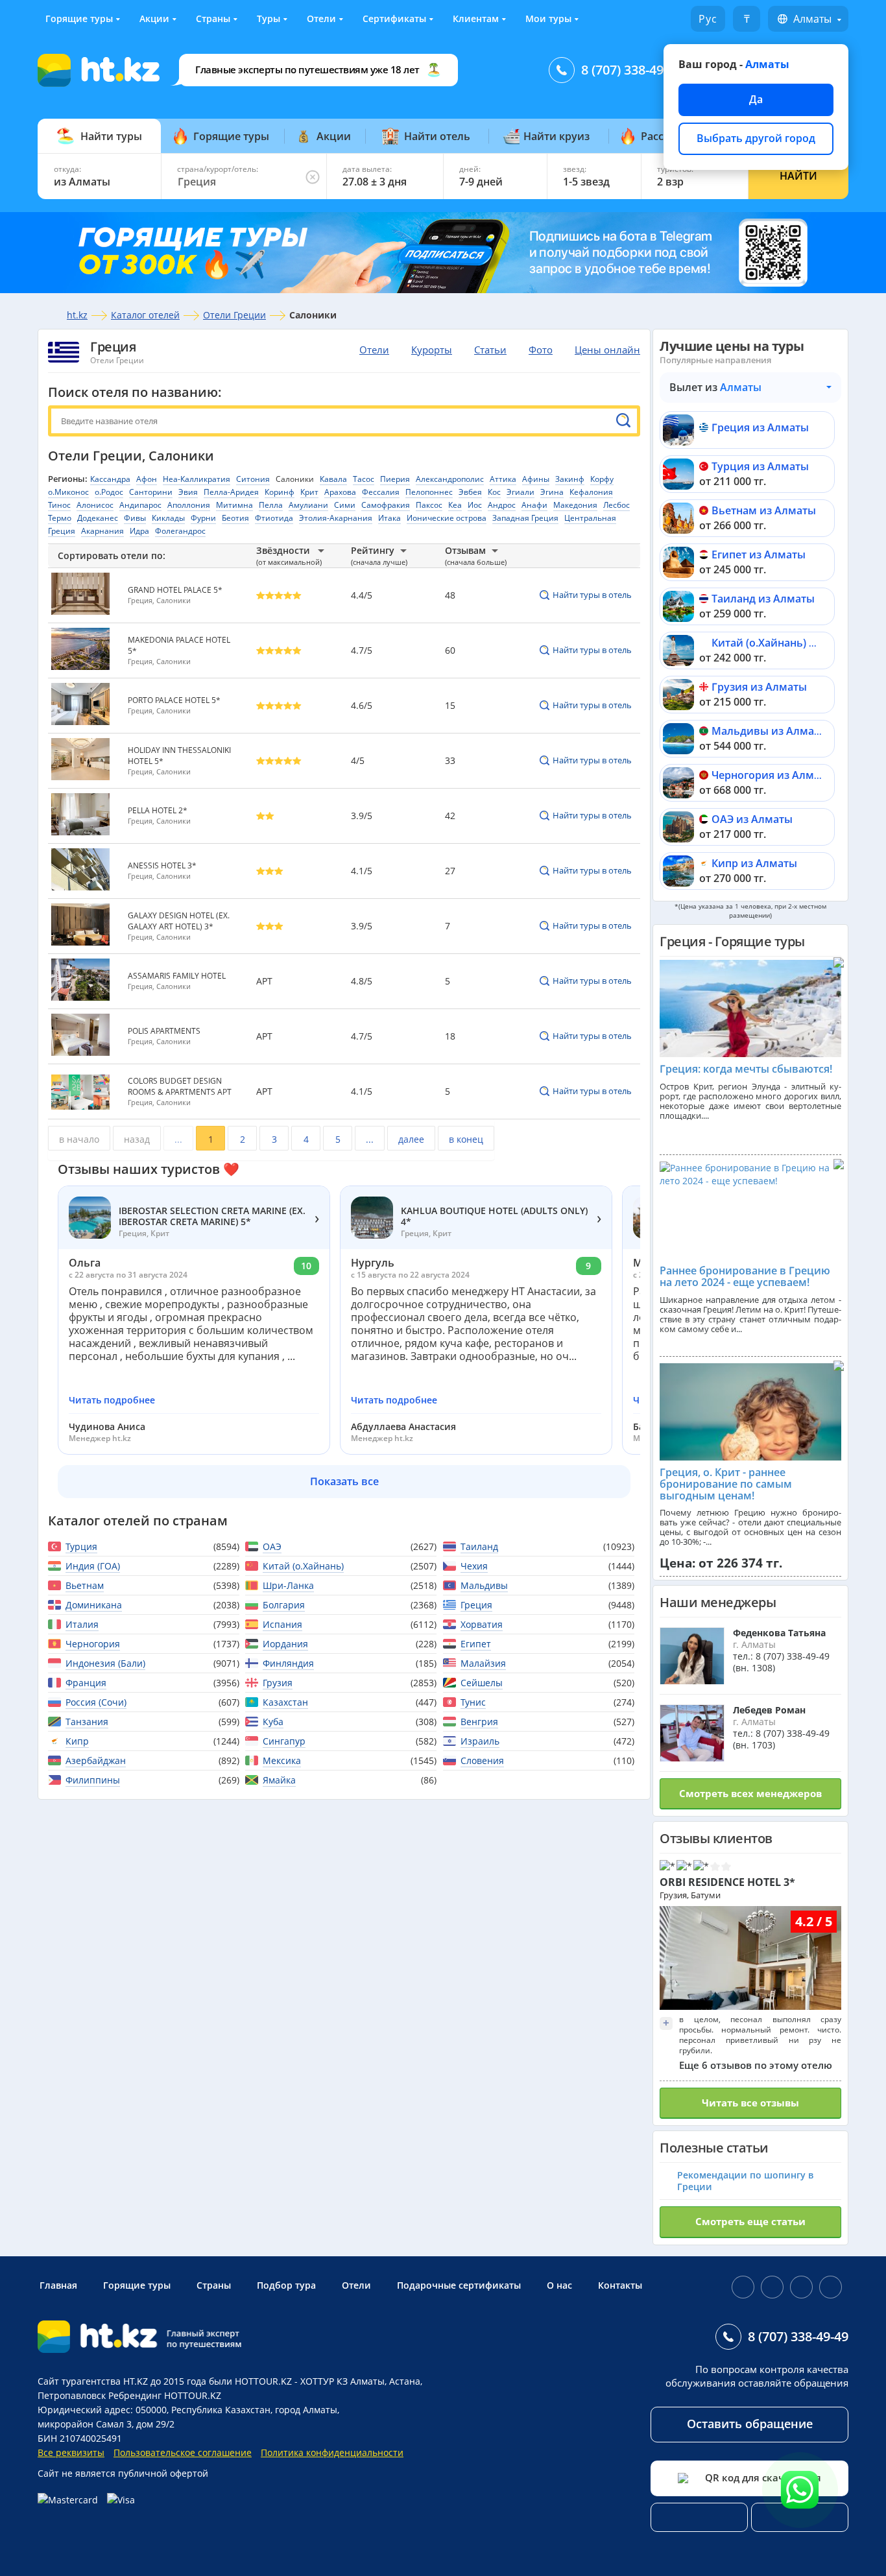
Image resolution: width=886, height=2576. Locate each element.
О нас (559, 2285)
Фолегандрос (180, 531)
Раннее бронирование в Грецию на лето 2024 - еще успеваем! (745, 1276)
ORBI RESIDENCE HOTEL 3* (727, 1882)
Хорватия (482, 1624)
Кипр (77, 1741)
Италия (82, 1624)
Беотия (235, 518)
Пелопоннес (429, 492)
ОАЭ (272, 1546)
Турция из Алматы (760, 466)
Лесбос (617, 505)
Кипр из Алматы (754, 863)
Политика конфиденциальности (332, 2452)
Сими (345, 505)
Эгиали (521, 492)
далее (411, 1139)
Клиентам (476, 18)
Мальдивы (484, 1585)
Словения (482, 1760)
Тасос (364, 479)
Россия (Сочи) (96, 1702)
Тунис (473, 1702)
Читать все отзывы (750, 2103)
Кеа (455, 505)
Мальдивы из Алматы (770, 731)
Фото (541, 350)
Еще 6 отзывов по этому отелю (756, 2065)
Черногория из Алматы (772, 775)
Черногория (93, 1644)
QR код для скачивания (763, 2477)
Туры (269, 18)
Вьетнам (85, 1585)
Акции (154, 18)
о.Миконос (68, 492)
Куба (273, 1722)
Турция (81, 1546)
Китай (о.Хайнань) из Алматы (788, 643)
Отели (321, 18)
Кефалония (591, 492)
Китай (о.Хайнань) (303, 1566)
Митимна (234, 505)
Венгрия (479, 1722)
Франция (86, 1683)
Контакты (620, 2285)
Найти (798, 176)
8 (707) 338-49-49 (631, 70)
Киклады (168, 518)
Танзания (87, 1722)
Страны (213, 18)
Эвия (188, 492)
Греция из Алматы (760, 427)
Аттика (503, 479)
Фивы (135, 518)
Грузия (278, 1683)
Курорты (432, 350)
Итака (389, 518)
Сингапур (284, 1741)
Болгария (284, 1605)
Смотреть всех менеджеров (750, 1793)
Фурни (203, 518)
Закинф (570, 479)
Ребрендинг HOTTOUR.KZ (165, 2395)
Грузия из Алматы (759, 687)
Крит (309, 492)
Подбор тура (286, 2285)
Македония (575, 505)
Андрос (502, 505)
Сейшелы (482, 1683)
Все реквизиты (71, 2452)
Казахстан (285, 1702)
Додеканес (98, 518)
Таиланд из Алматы (763, 599)
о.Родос (109, 492)
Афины (536, 479)
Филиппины (93, 1780)
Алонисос (95, 505)
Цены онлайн (607, 350)
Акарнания (102, 531)
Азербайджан (96, 1760)
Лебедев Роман (769, 1710)
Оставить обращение (750, 2424)
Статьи (490, 350)
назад (137, 1139)
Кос (494, 492)
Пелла (271, 505)
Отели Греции (234, 315)
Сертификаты (394, 18)
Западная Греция (525, 518)
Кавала (333, 479)
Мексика (282, 1760)
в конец (466, 1139)
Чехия (474, 1566)
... (178, 1139)
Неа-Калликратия (197, 479)
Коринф (280, 492)
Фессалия (381, 492)
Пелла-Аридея (231, 492)
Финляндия (288, 1663)
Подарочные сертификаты (459, 2285)
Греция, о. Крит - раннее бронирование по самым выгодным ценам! (726, 1484)
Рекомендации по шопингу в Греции (745, 2181)
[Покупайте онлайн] (90, 2500)
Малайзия (483, 1663)
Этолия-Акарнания (336, 518)
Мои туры (548, 18)
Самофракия (386, 505)
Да (756, 99)
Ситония (253, 479)
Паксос (429, 505)
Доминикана (94, 1605)
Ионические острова (447, 518)
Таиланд (479, 1546)
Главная (58, 2285)
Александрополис (450, 479)
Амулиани (308, 505)
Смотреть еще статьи (750, 2221)
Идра (139, 531)
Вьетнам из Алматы (764, 510)
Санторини (151, 492)
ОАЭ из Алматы (752, 819)
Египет (476, 1644)
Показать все (344, 1481)
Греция (113, 347)
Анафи (534, 505)
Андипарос (140, 505)
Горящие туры (79, 18)
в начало (79, 1139)
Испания (282, 1624)
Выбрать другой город (756, 138)
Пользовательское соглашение (183, 2452)
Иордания (285, 1644)
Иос (475, 505)
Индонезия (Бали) (105, 1663)
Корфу (602, 479)
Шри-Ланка (288, 1585)
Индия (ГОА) (93, 1566)
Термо (60, 518)
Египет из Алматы (759, 555)
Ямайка (279, 1780)
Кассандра (110, 479)
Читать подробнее (112, 1400)
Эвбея (470, 492)
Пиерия (395, 479)
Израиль (480, 1741)
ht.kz (77, 315)
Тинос (59, 505)
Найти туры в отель (592, 595)
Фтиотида (274, 518)
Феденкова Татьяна (779, 1633)
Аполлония (189, 505)
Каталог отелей (145, 315)
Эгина (552, 492)
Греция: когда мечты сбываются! (746, 1069)
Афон (147, 479)
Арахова (340, 492)
